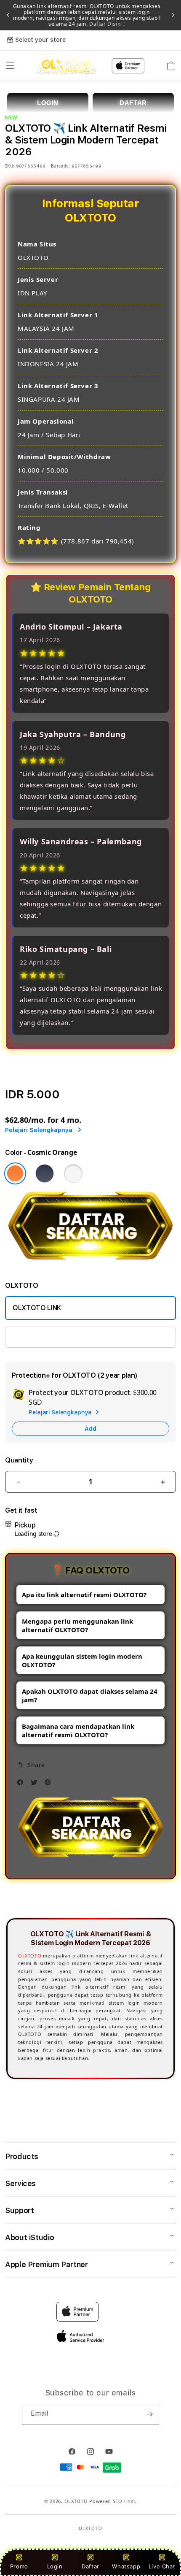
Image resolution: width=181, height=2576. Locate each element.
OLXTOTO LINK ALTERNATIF (56, 1337)
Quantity (19, 1460)
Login (55, 2566)
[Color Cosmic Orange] (15, 1173)
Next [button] (173, 15)
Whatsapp (126, 2566)
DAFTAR (133, 103)
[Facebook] (22, 1784)
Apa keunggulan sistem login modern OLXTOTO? (82, 1660)
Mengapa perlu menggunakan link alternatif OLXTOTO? (77, 1625)
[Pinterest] (50, 1784)
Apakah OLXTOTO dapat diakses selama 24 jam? (90, 1695)
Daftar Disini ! (106, 24)
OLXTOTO (30, 1956)
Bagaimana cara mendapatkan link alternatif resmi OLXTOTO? (78, 1730)
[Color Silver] (73, 1173)
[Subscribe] (149, 2414)
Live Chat (162, 2566)
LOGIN (48, 103)
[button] (10, 66)
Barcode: (60, 166)
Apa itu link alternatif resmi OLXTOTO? (84, 1595)
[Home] (67, 66)
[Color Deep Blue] (45, 1173)
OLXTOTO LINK (37, 1308)
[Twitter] (36, 1784)
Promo (19, 2566)
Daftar (90, 2566)
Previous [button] (8, 15)
